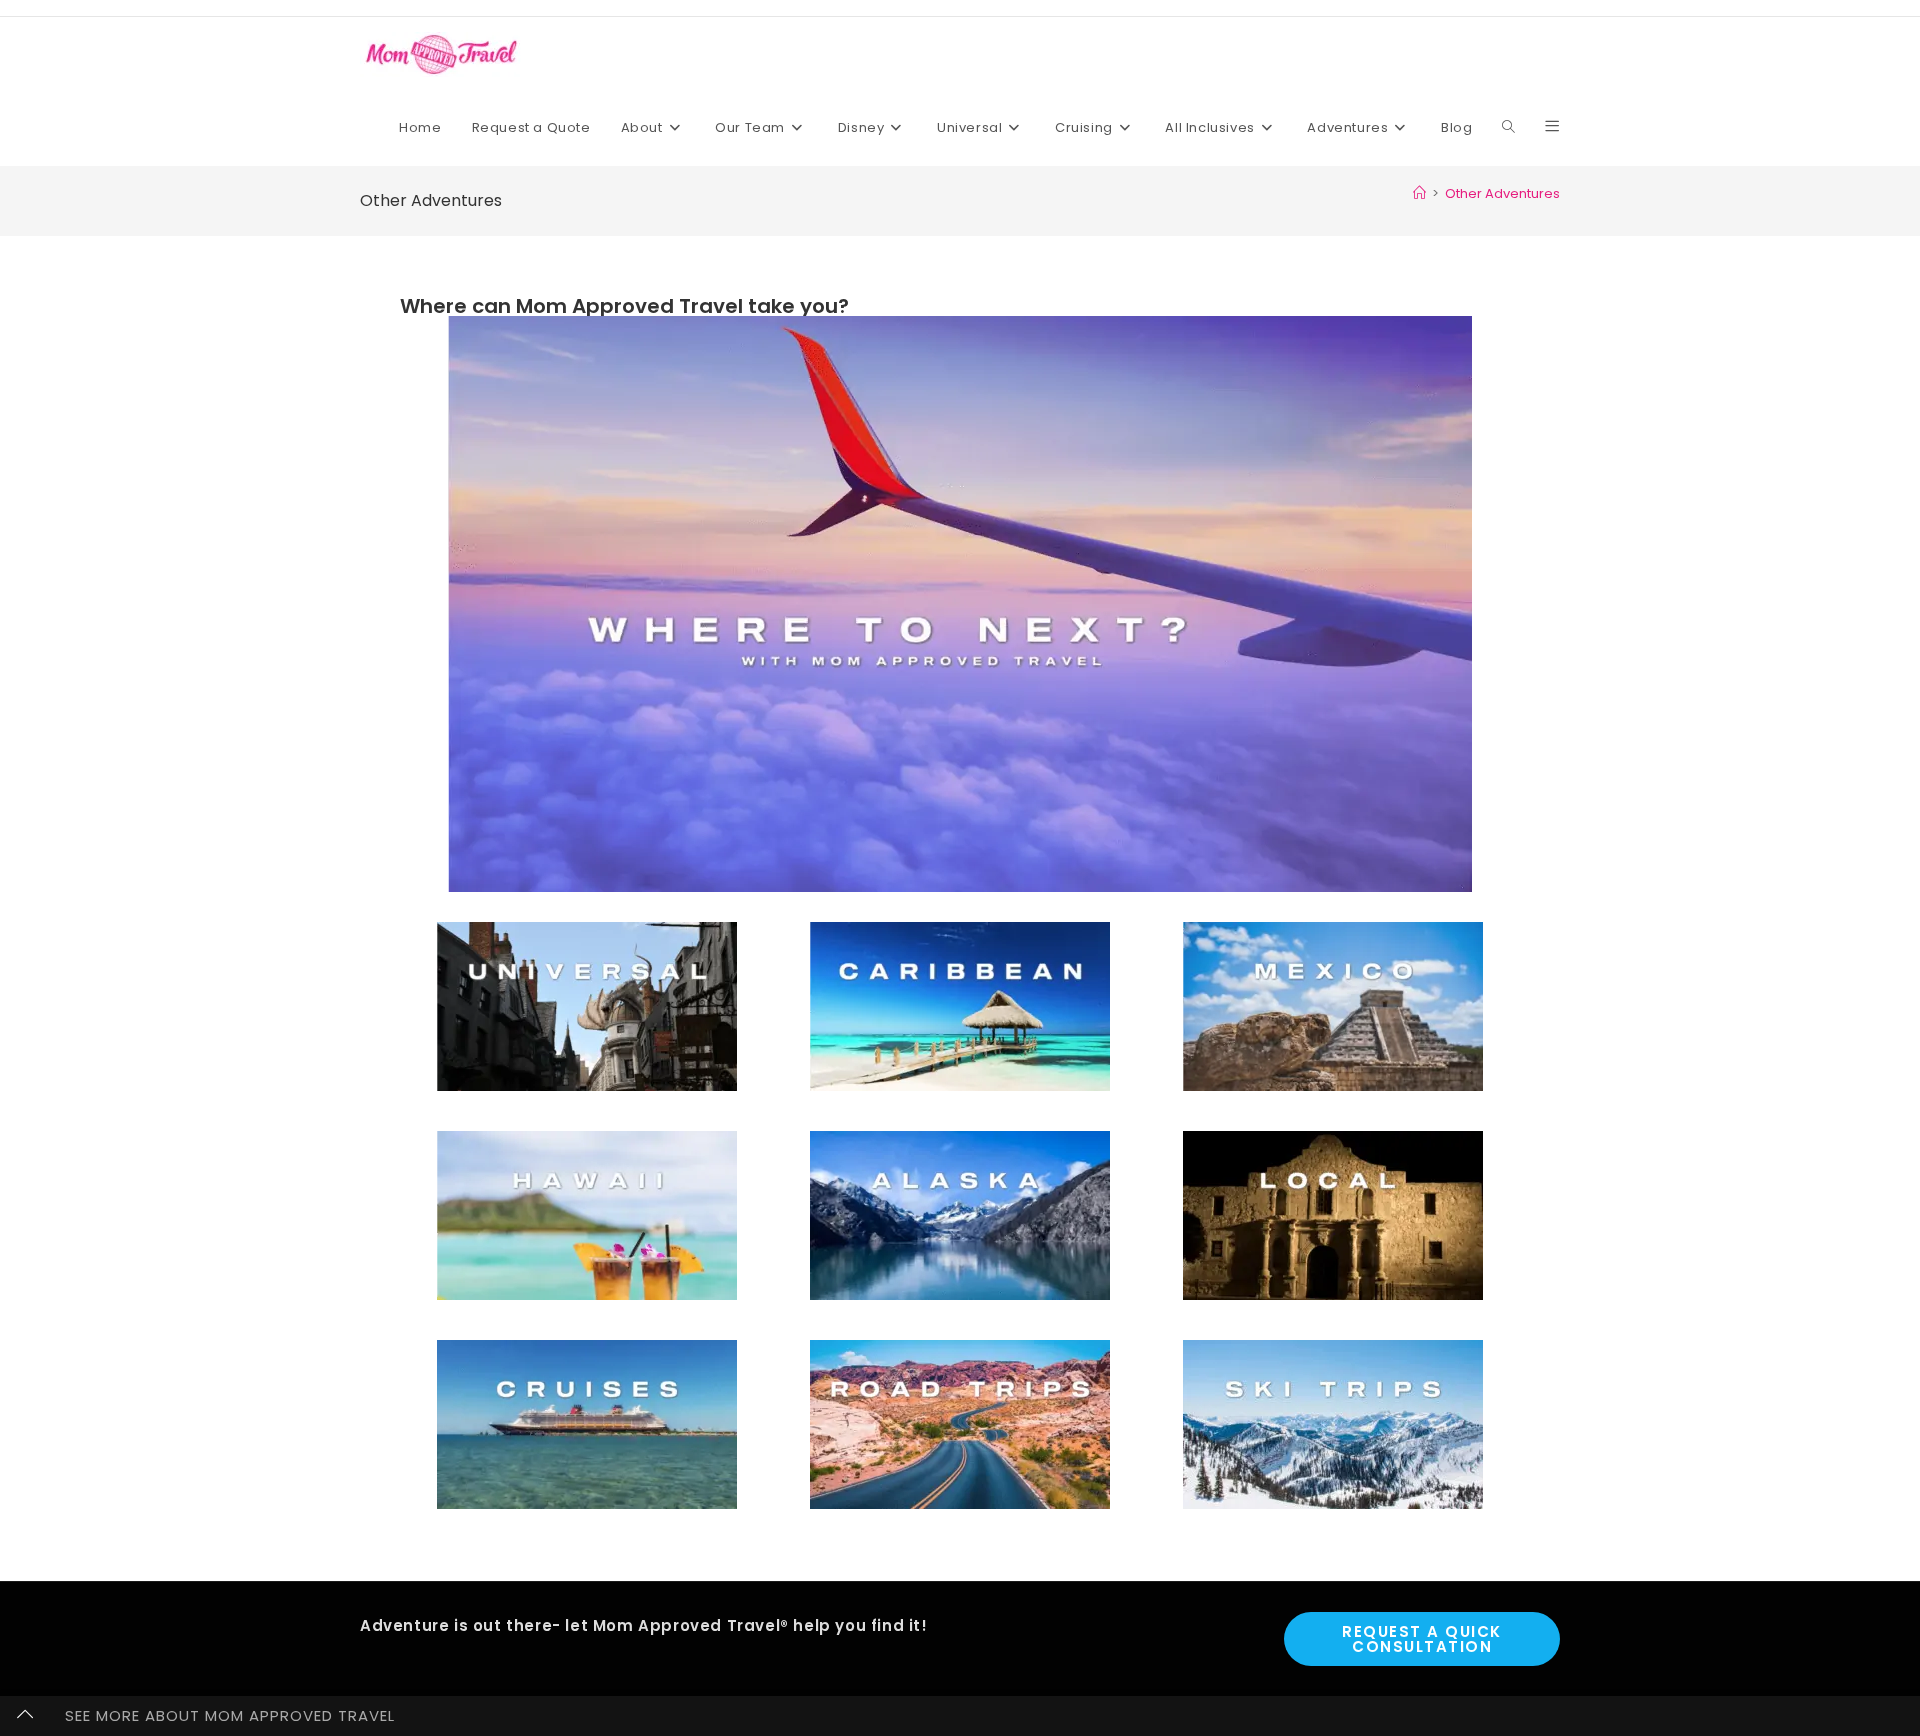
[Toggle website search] (1508, 128)
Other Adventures (1502, 193)
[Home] (1419, 193)
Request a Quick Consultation (1422, 1639)
